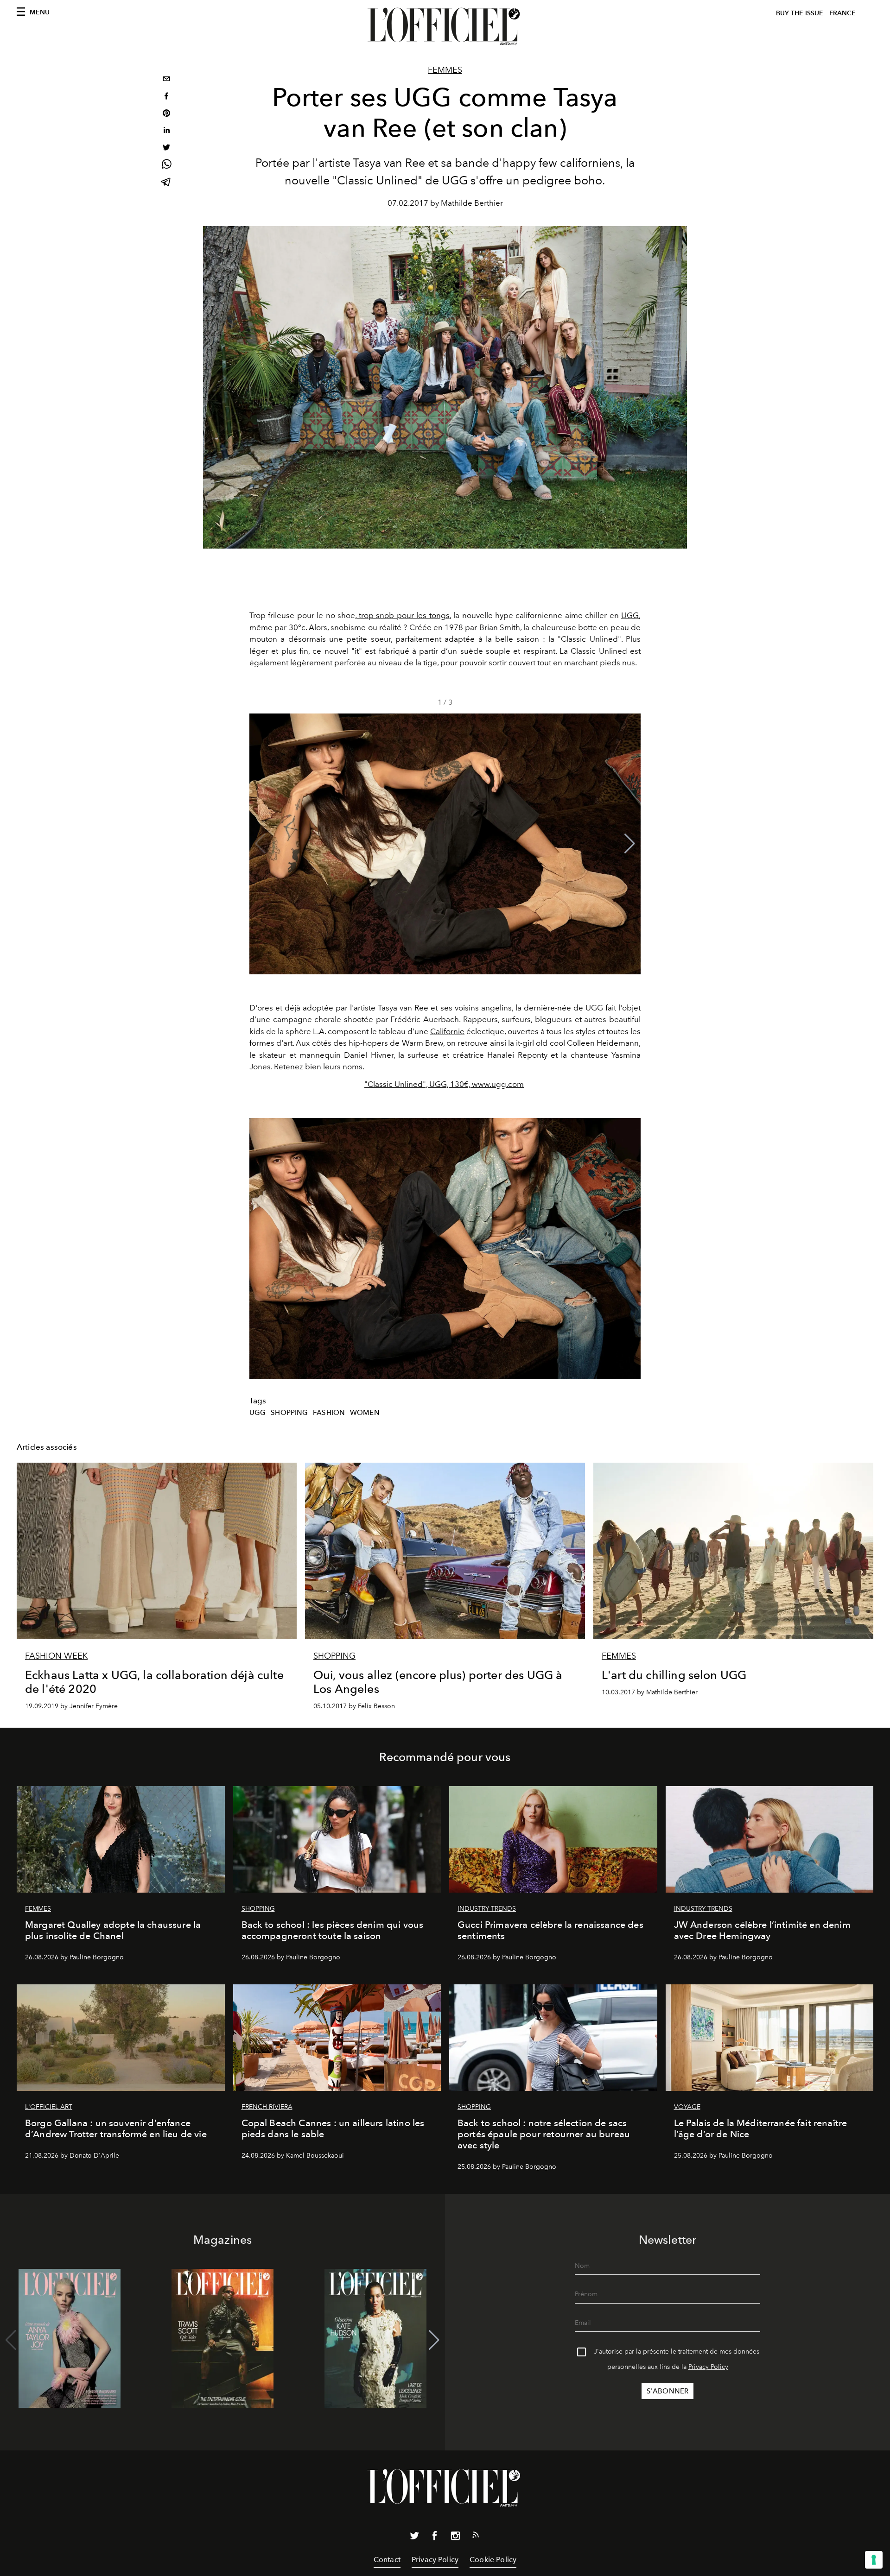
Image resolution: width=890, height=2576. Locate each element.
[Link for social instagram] (455, 2538)
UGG (630, 615)
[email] (166, 80)
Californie (447, 1031)
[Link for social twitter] (414, 2538)
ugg (257, 1413)
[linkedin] (166, 131)
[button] (630, 844)
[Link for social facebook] (435, 2538)
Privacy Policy (708, 2367)
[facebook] (166, 97)
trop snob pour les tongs (403, 615)
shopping (289, 1413)
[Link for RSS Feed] (476, 2537)
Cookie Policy (493, 2560)
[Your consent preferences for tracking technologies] (874, 2560)
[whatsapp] (166, 166)
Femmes (445, 70)
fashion (329, 1413)
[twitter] (166, 148)
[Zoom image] (445, 1248)
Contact (387, 2560)
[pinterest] (166, 114)
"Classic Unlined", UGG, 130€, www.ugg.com (444, 1084)
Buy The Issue (800, 13)
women (365, 1413)
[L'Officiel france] (445, 26)
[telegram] (166, 183)
